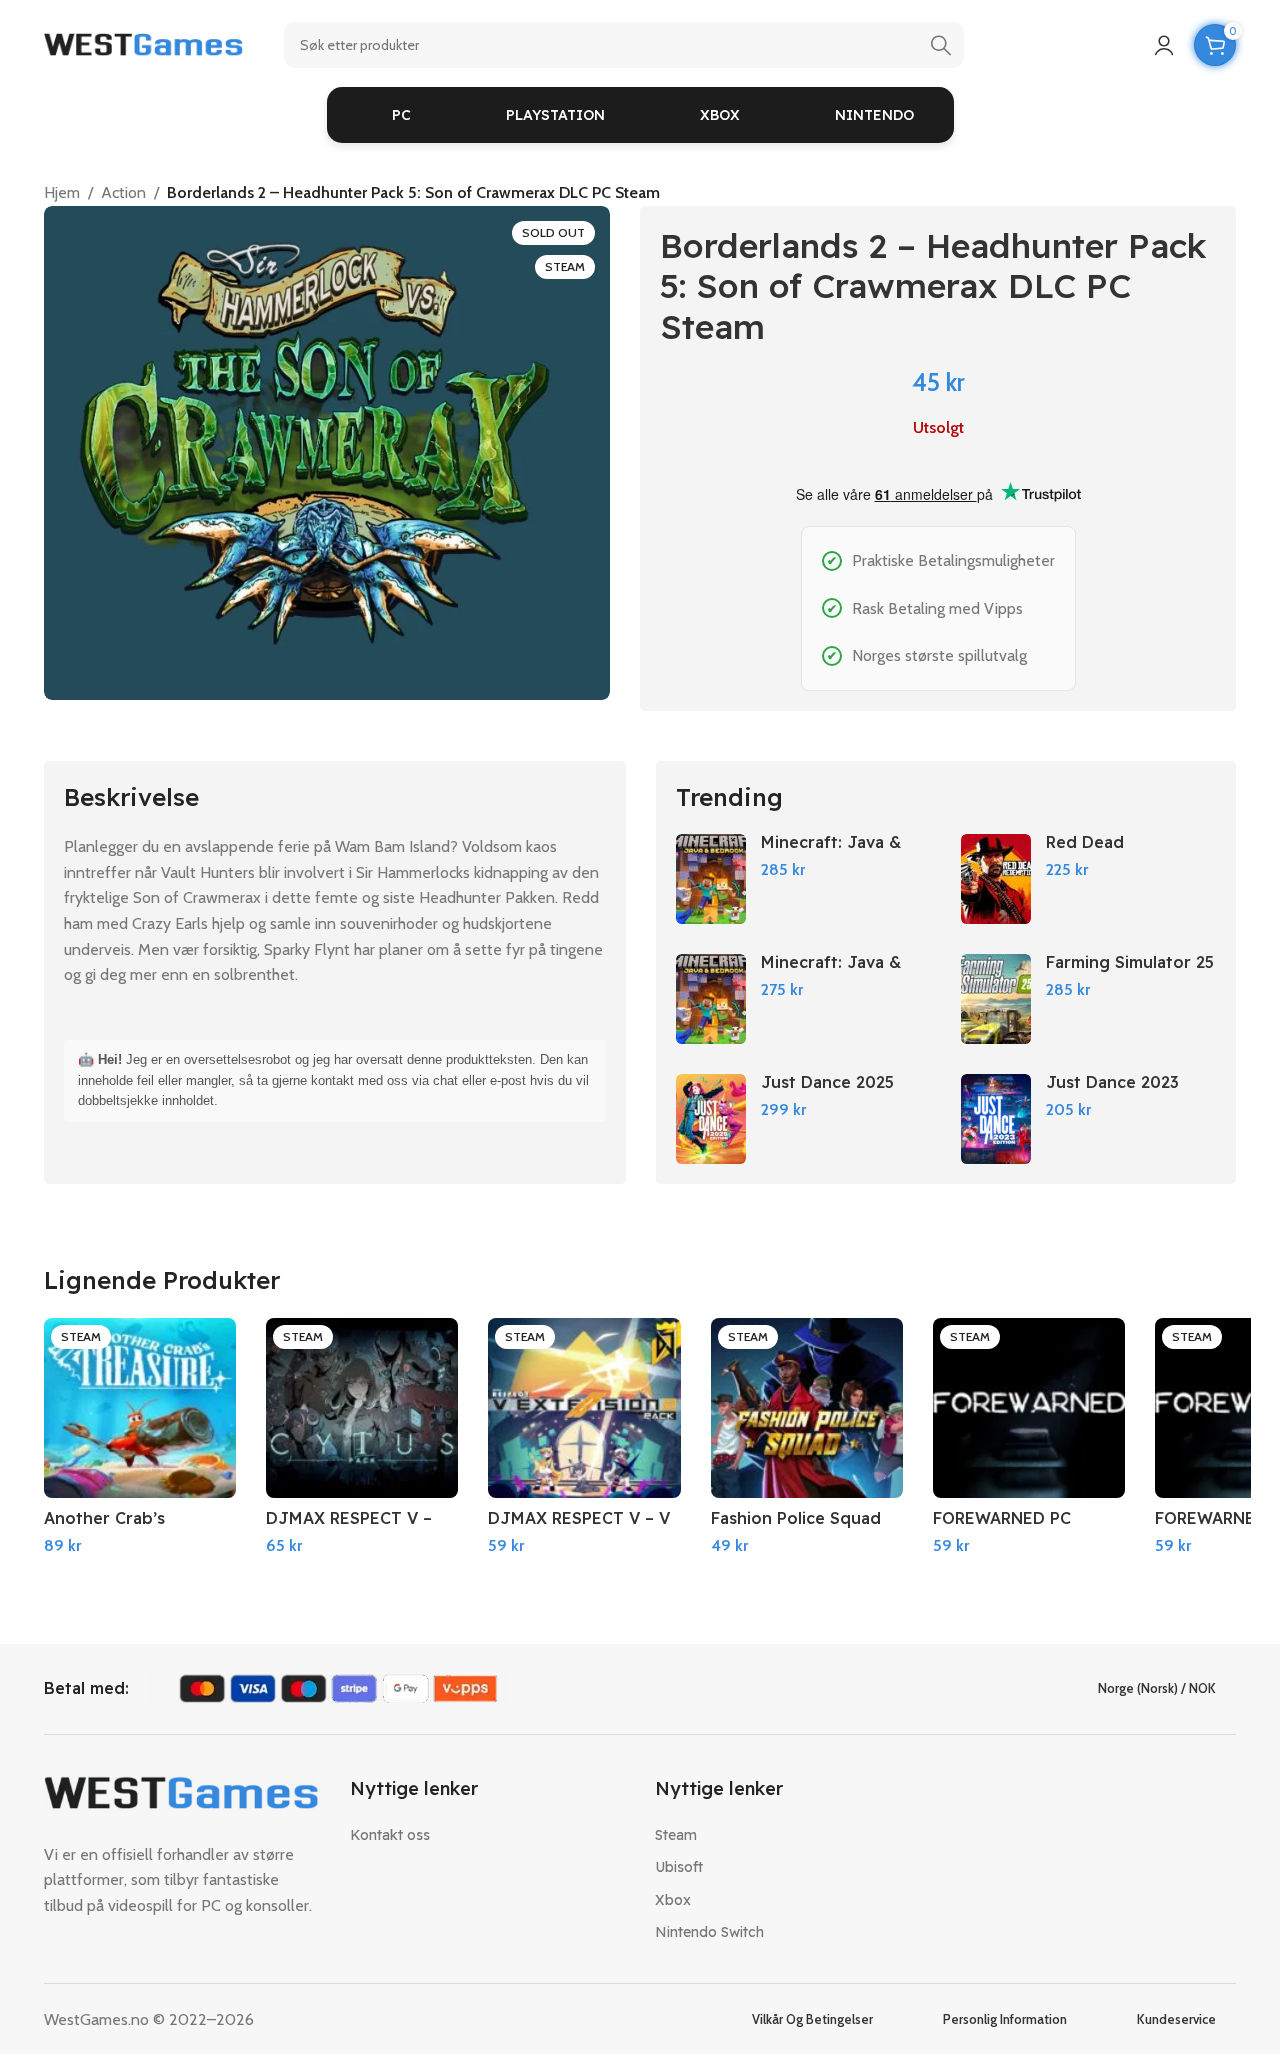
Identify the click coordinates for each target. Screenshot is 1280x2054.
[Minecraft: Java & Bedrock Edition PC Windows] (711, 879)
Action (123, 192)
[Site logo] (144, 43)
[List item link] (488, 1835)
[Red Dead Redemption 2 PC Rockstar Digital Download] (996, 879)
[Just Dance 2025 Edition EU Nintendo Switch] (711, 1119)
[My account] (1164, 45)
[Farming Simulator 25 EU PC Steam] (996, 999)
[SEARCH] (941, 45)
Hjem (62, 192)
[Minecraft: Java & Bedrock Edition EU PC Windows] (711, 999)
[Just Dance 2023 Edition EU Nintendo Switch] (996, 1119)
